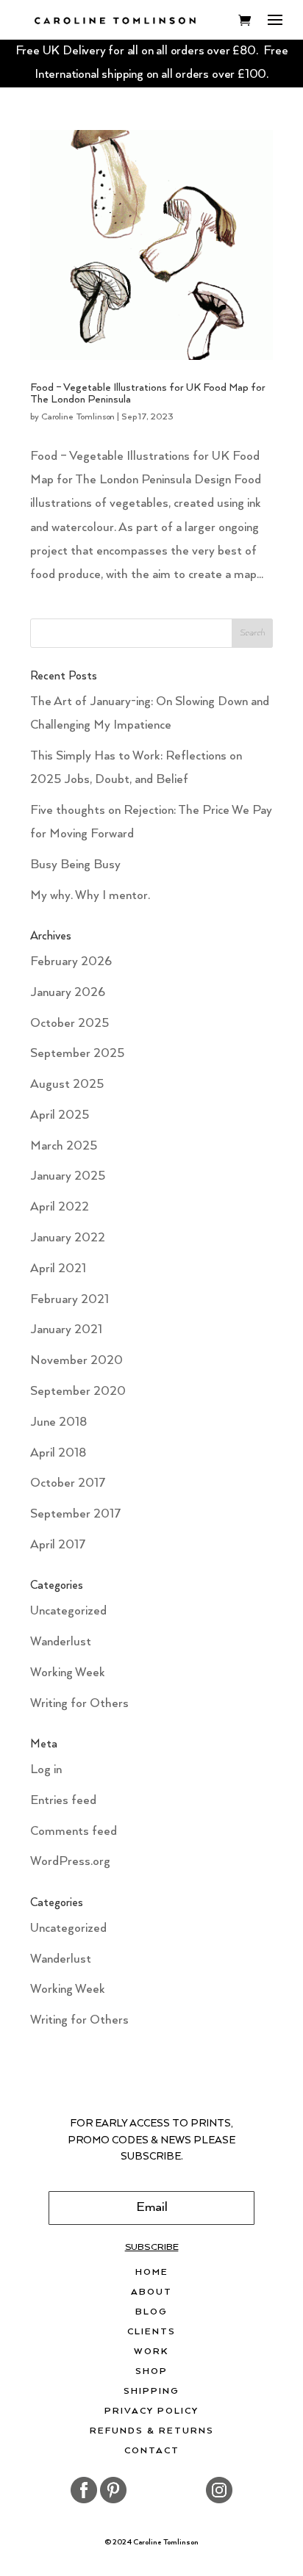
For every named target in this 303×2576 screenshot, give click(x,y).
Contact (152, 2451)
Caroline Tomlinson (78, 417)
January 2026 (68, 993)
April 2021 (58, 1269)
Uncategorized (68, 1611)
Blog (151, 2312)
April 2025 (60, 1115)
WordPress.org (70, 1862)
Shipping (151, 2392)
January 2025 (68, 1176)
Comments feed (74, 1832)
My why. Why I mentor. (90, 896)
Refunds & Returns (152, 2431)
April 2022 (60, 1207)
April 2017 (58, 1545)
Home (152, 2273)
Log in (46, 1770)
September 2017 (76, 1514)
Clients (151, 2332)
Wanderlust (61, 1642)
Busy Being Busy (75, 865)
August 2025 (67, 1085)
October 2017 (68, 1483)
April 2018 (58, 1453)
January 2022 (68, 1238)
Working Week (68, 1673)
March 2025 (64, 1146)
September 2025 (77, 1054)
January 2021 (66, 1330)
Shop (151, 2372)
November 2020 (76, 1361)
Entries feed (63, 1801)
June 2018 (58, 1422)
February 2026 (71, 962)
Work (151, 2352)
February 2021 (69, 1300)
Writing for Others (79, 1704)
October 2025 (69, 1024)
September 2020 (78, 1392)
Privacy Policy (151, 2411)
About (151, 2292)
